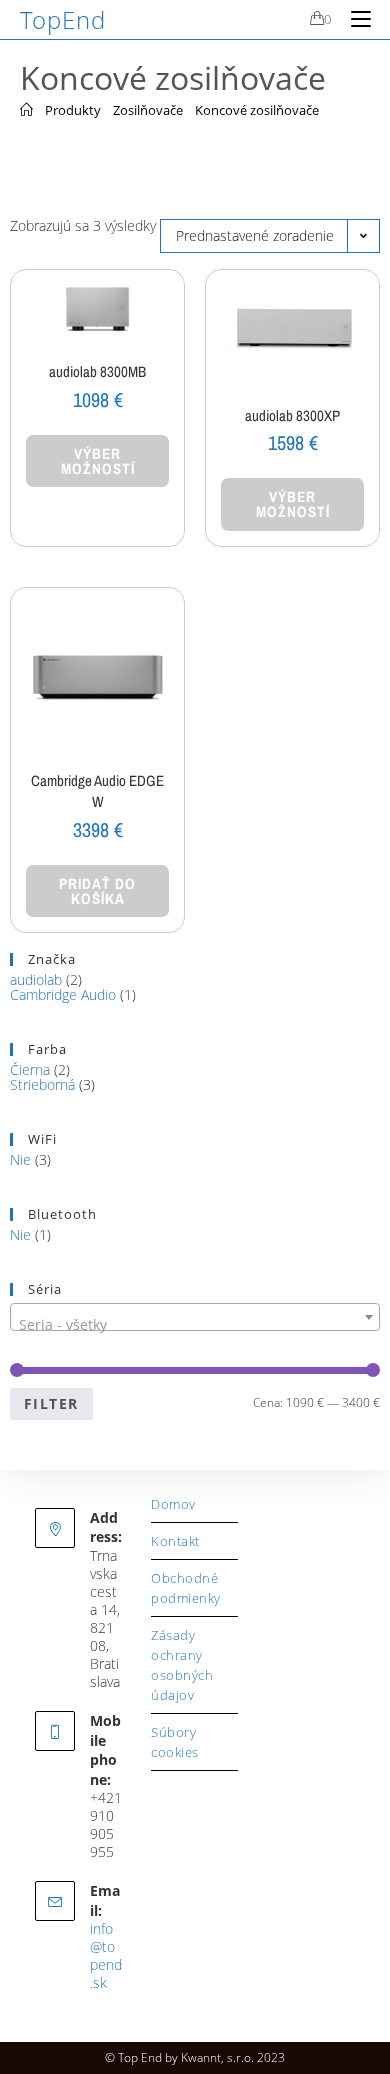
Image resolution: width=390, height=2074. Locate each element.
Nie (20, 1159)
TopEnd (63, 19)
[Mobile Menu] (353, 19)
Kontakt (175, 1541)
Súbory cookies (175, 1742)
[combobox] (195, 1317)
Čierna (30, 1069)
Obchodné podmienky (186, 1588)
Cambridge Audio (63, 994)
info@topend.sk (106, 1955)
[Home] (26, 110)
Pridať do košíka (97, 891)
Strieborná (42, 1084)
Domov (173, 1504)
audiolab (36, 979)
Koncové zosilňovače (257, 110)
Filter (51, 1403)
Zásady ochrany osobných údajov (182, 1665)
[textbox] (195, 1325)
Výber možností (98, 461)
